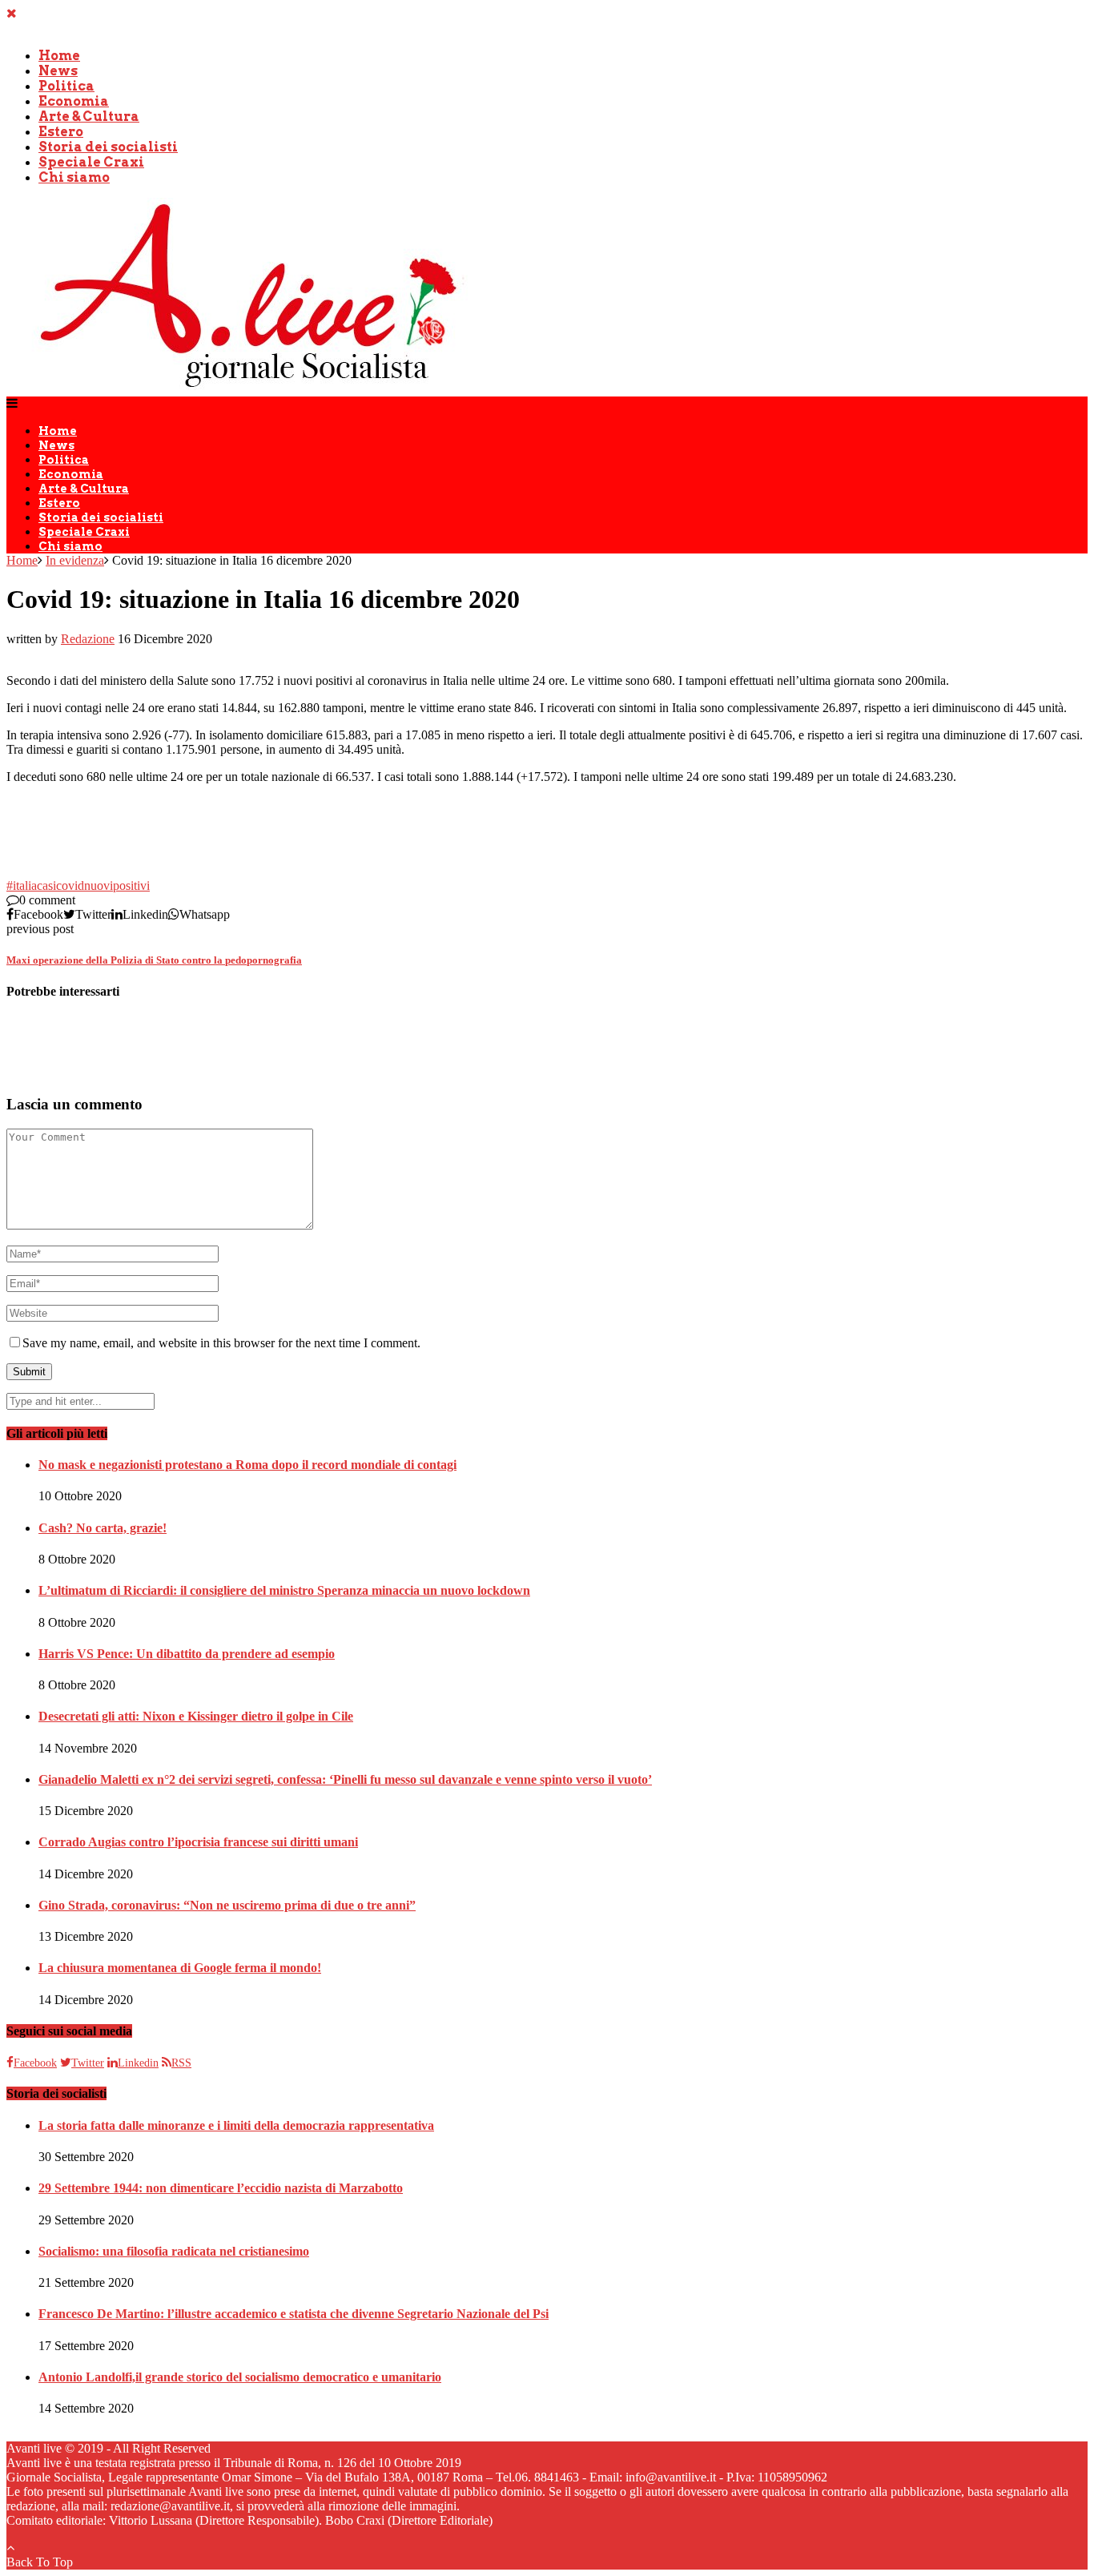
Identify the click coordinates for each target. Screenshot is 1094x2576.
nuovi (99, 885)
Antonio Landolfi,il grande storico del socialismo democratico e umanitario (240, 2377)
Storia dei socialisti (108, 147)
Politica (66, 86)
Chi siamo (74, 177)
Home (59, 56)
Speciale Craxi (91, 162)
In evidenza (75, 560)
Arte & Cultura (89, 117)
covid (70, 885)
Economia (74, 101)
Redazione (88, 639)
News (58, 71)
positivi (131, 885)
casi (46, 885)
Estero (61, 132)
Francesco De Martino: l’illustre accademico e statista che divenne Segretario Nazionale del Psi (294, 2314)
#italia (22, 885)
